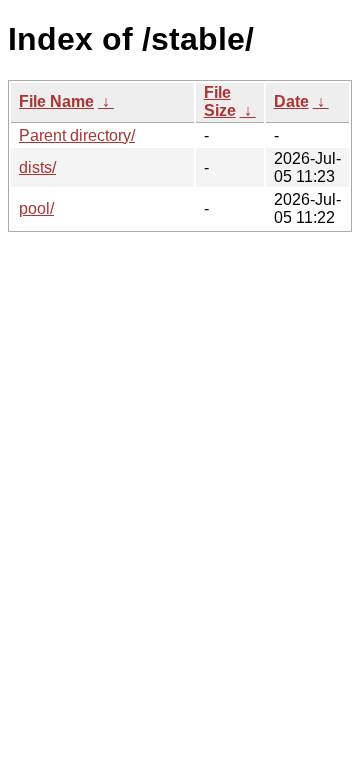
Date (291, 101)
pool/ (36, 208)
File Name (56, 101)
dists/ (37, 167)
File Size (220, 101)
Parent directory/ (77, 135)
